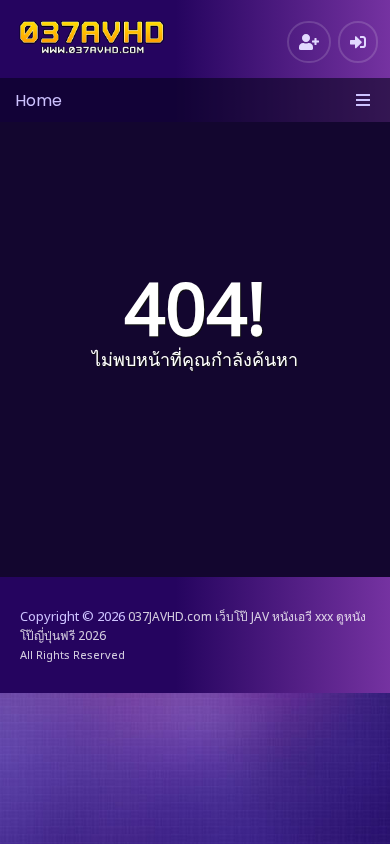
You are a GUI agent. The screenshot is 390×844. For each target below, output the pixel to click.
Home (38, 100)
